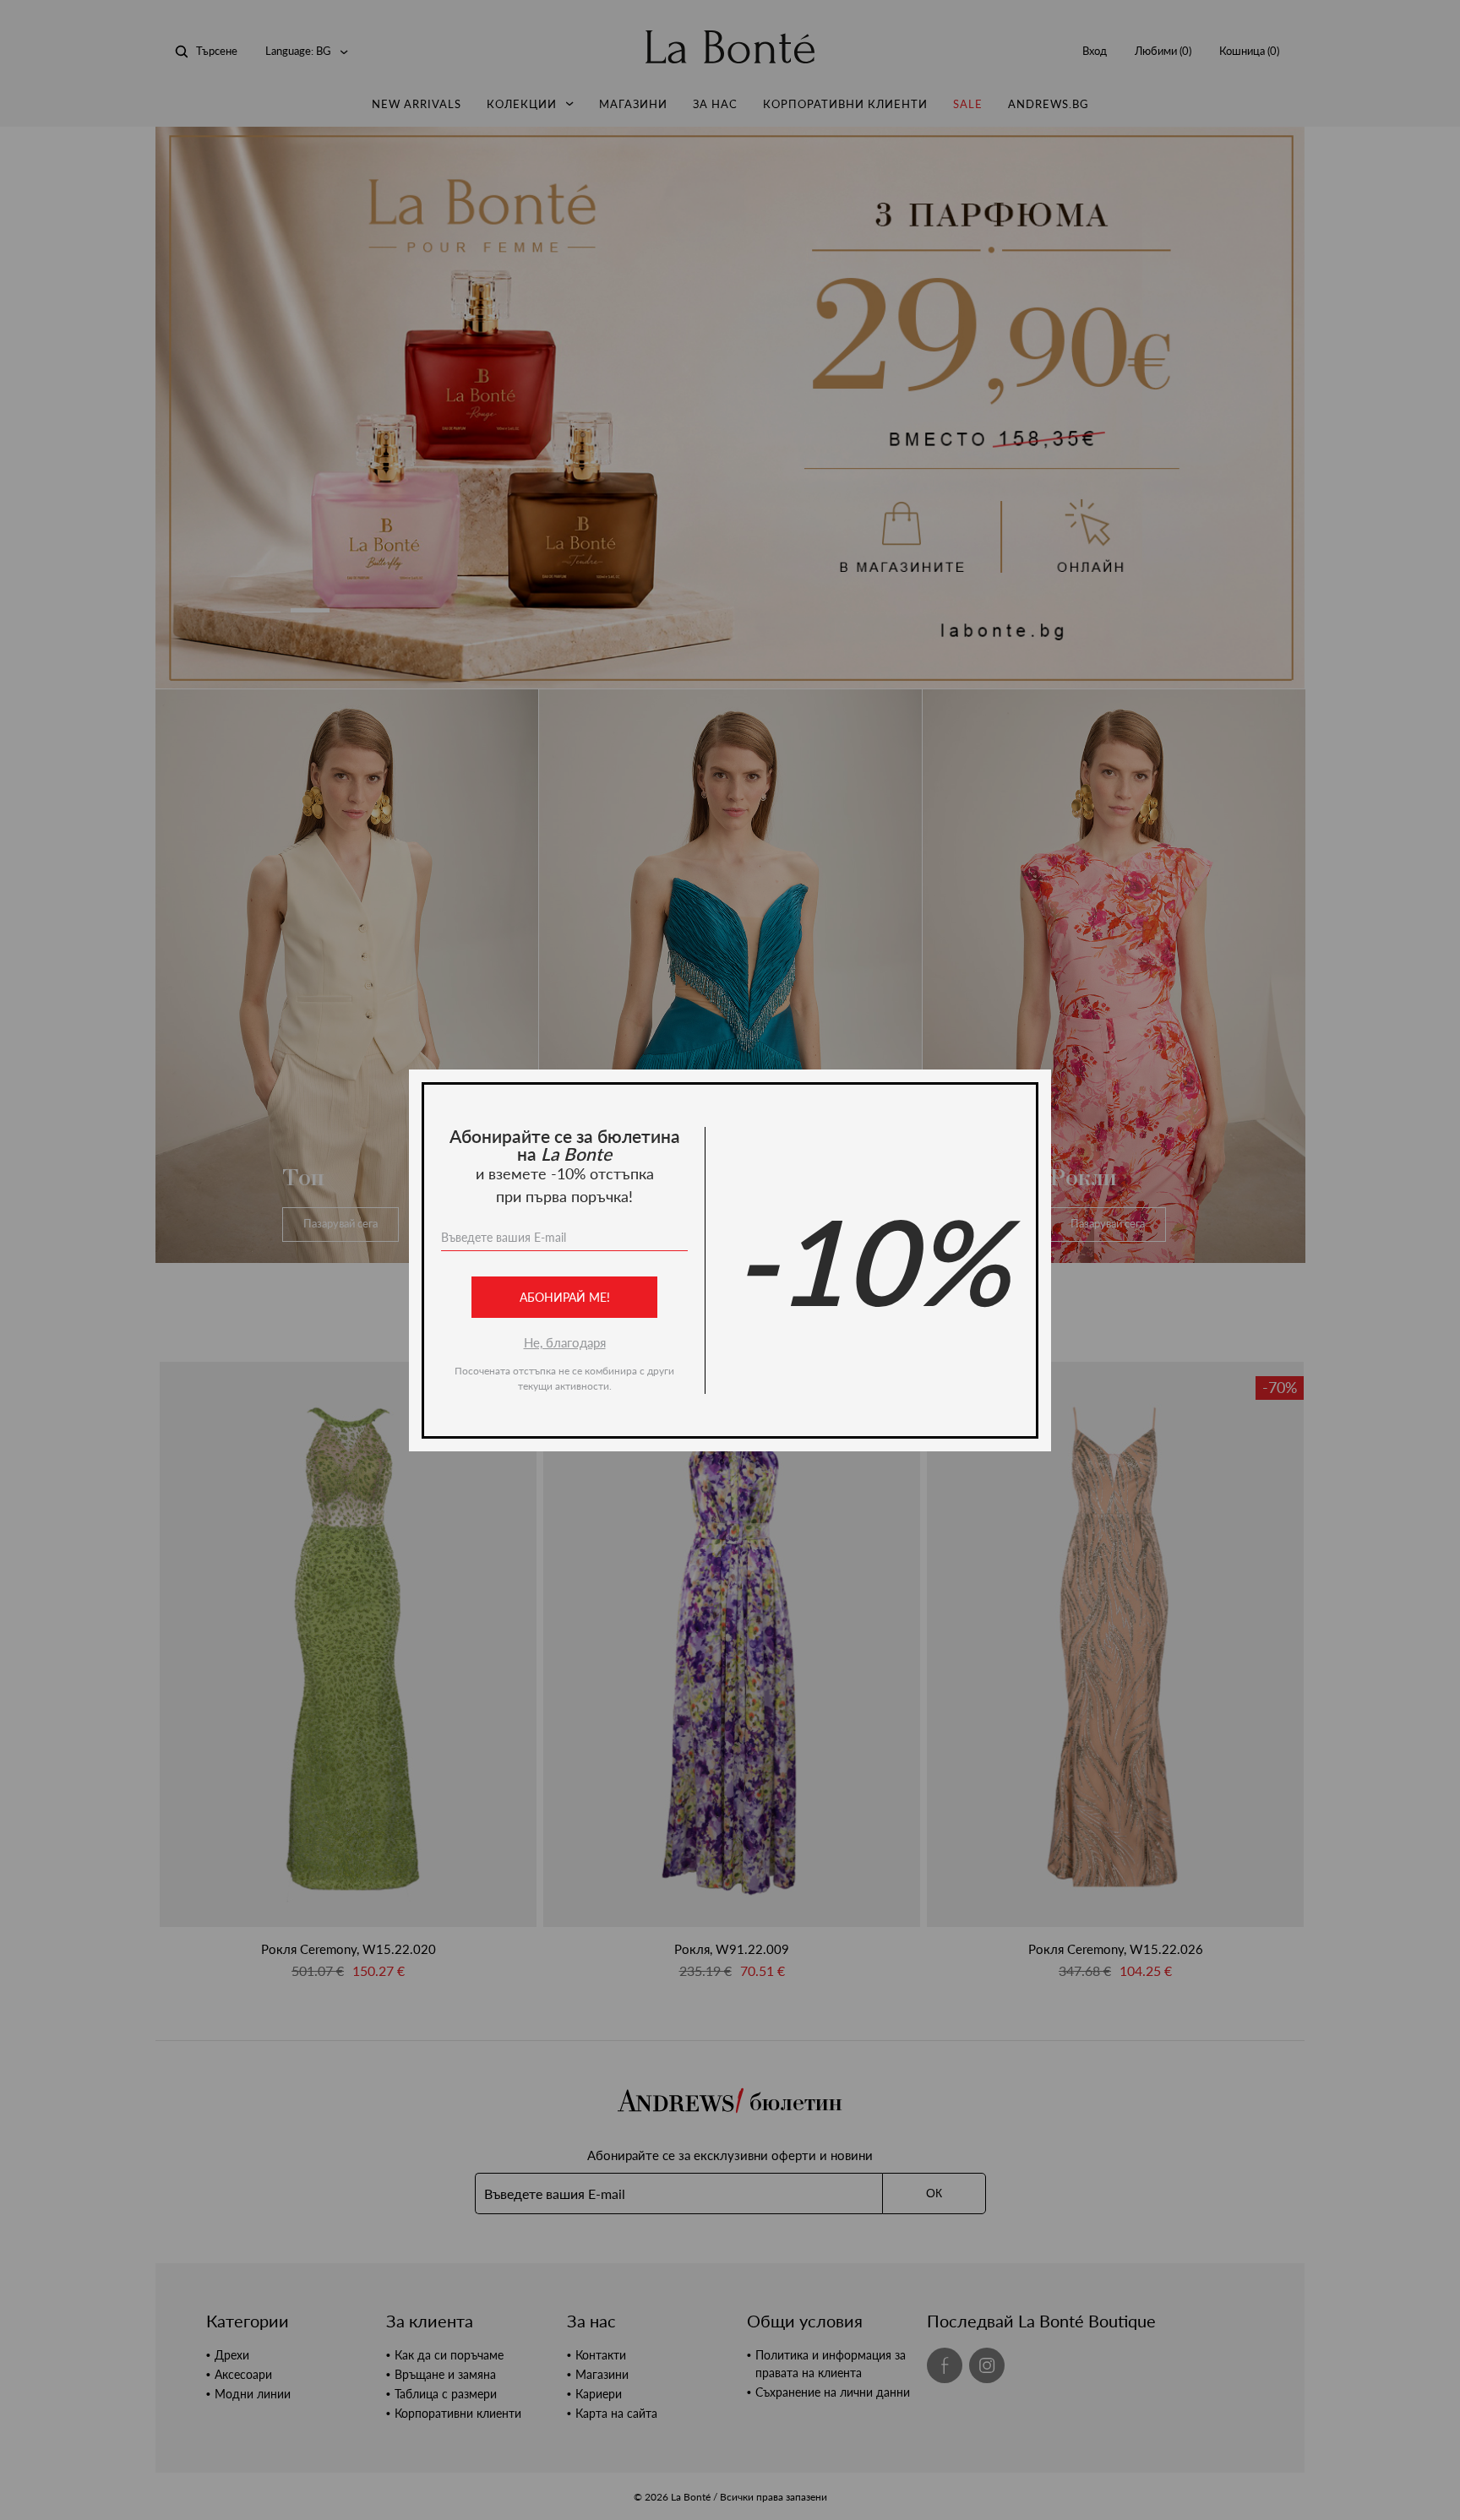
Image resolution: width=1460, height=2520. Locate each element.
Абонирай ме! (565, 1297)
